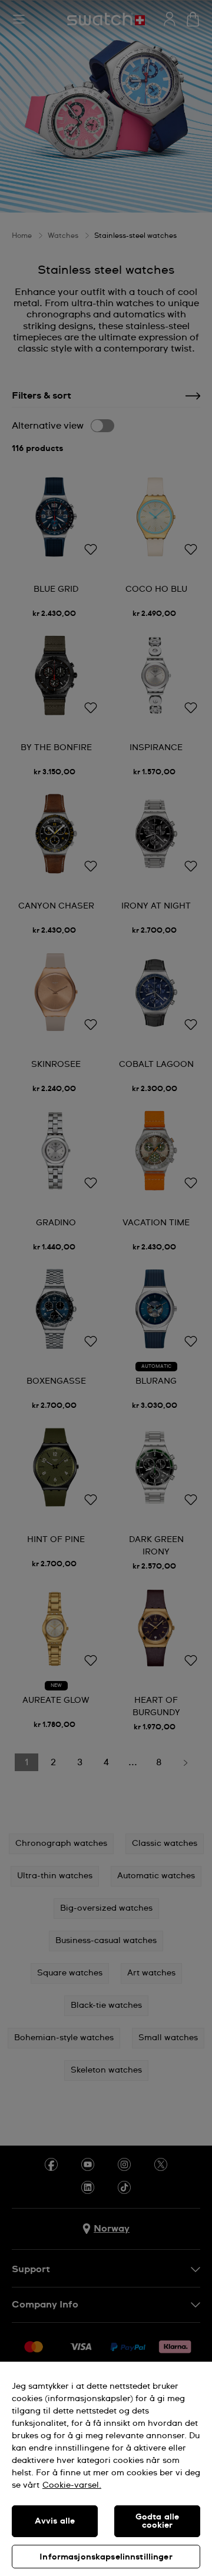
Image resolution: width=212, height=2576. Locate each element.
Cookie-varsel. (72, 2485)
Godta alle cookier (157, 2521)
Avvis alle (55, 2521)
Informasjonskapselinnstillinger (106, 2557)
